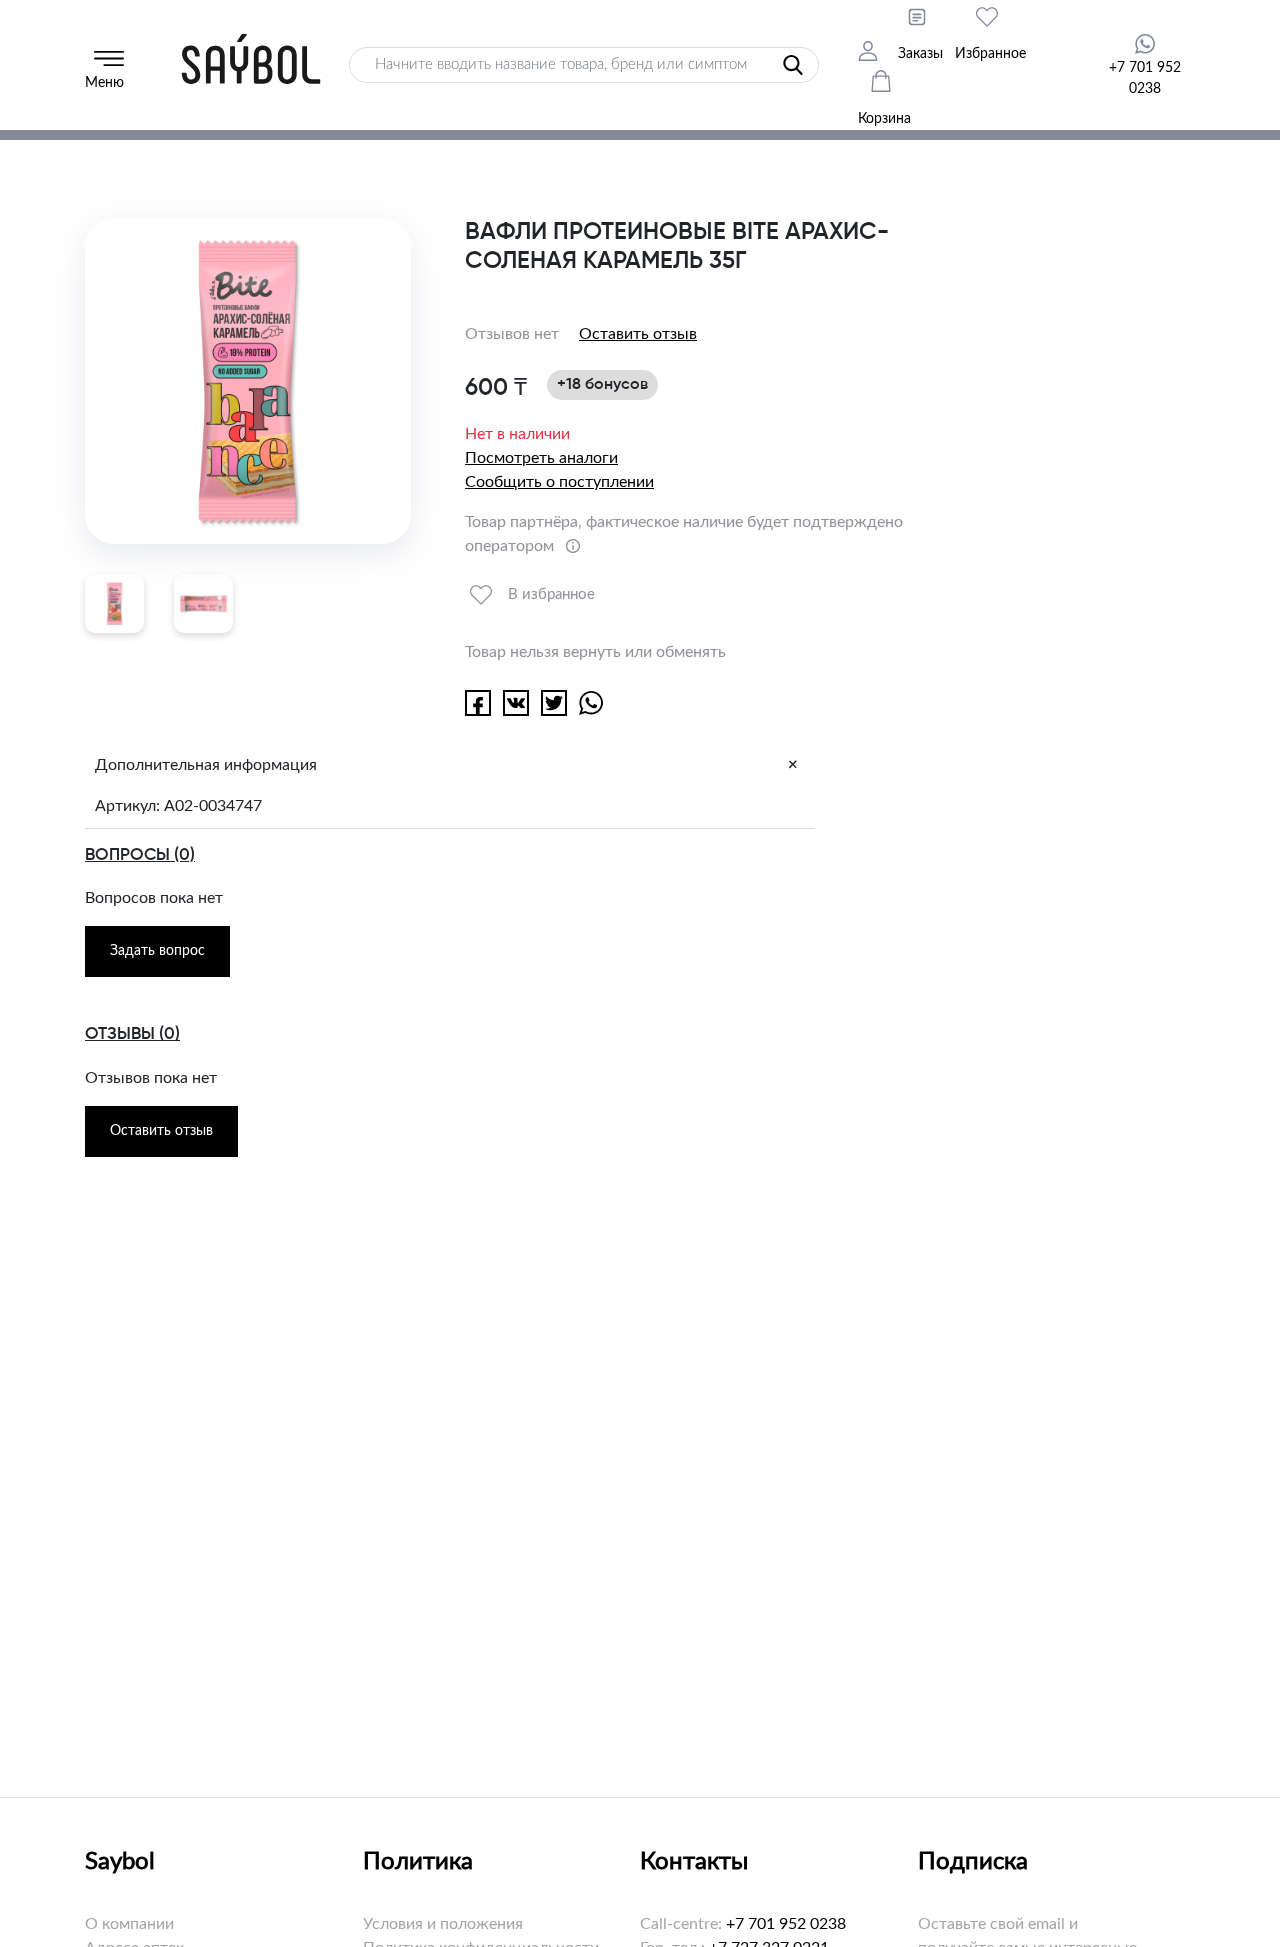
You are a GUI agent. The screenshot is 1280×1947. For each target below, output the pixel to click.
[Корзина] (892, 83)
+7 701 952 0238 (786, 1924)
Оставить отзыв (638, 334)
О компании (129, 1924)
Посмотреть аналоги (541, 458)
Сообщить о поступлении (559, 482)
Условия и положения (443, 1924)
